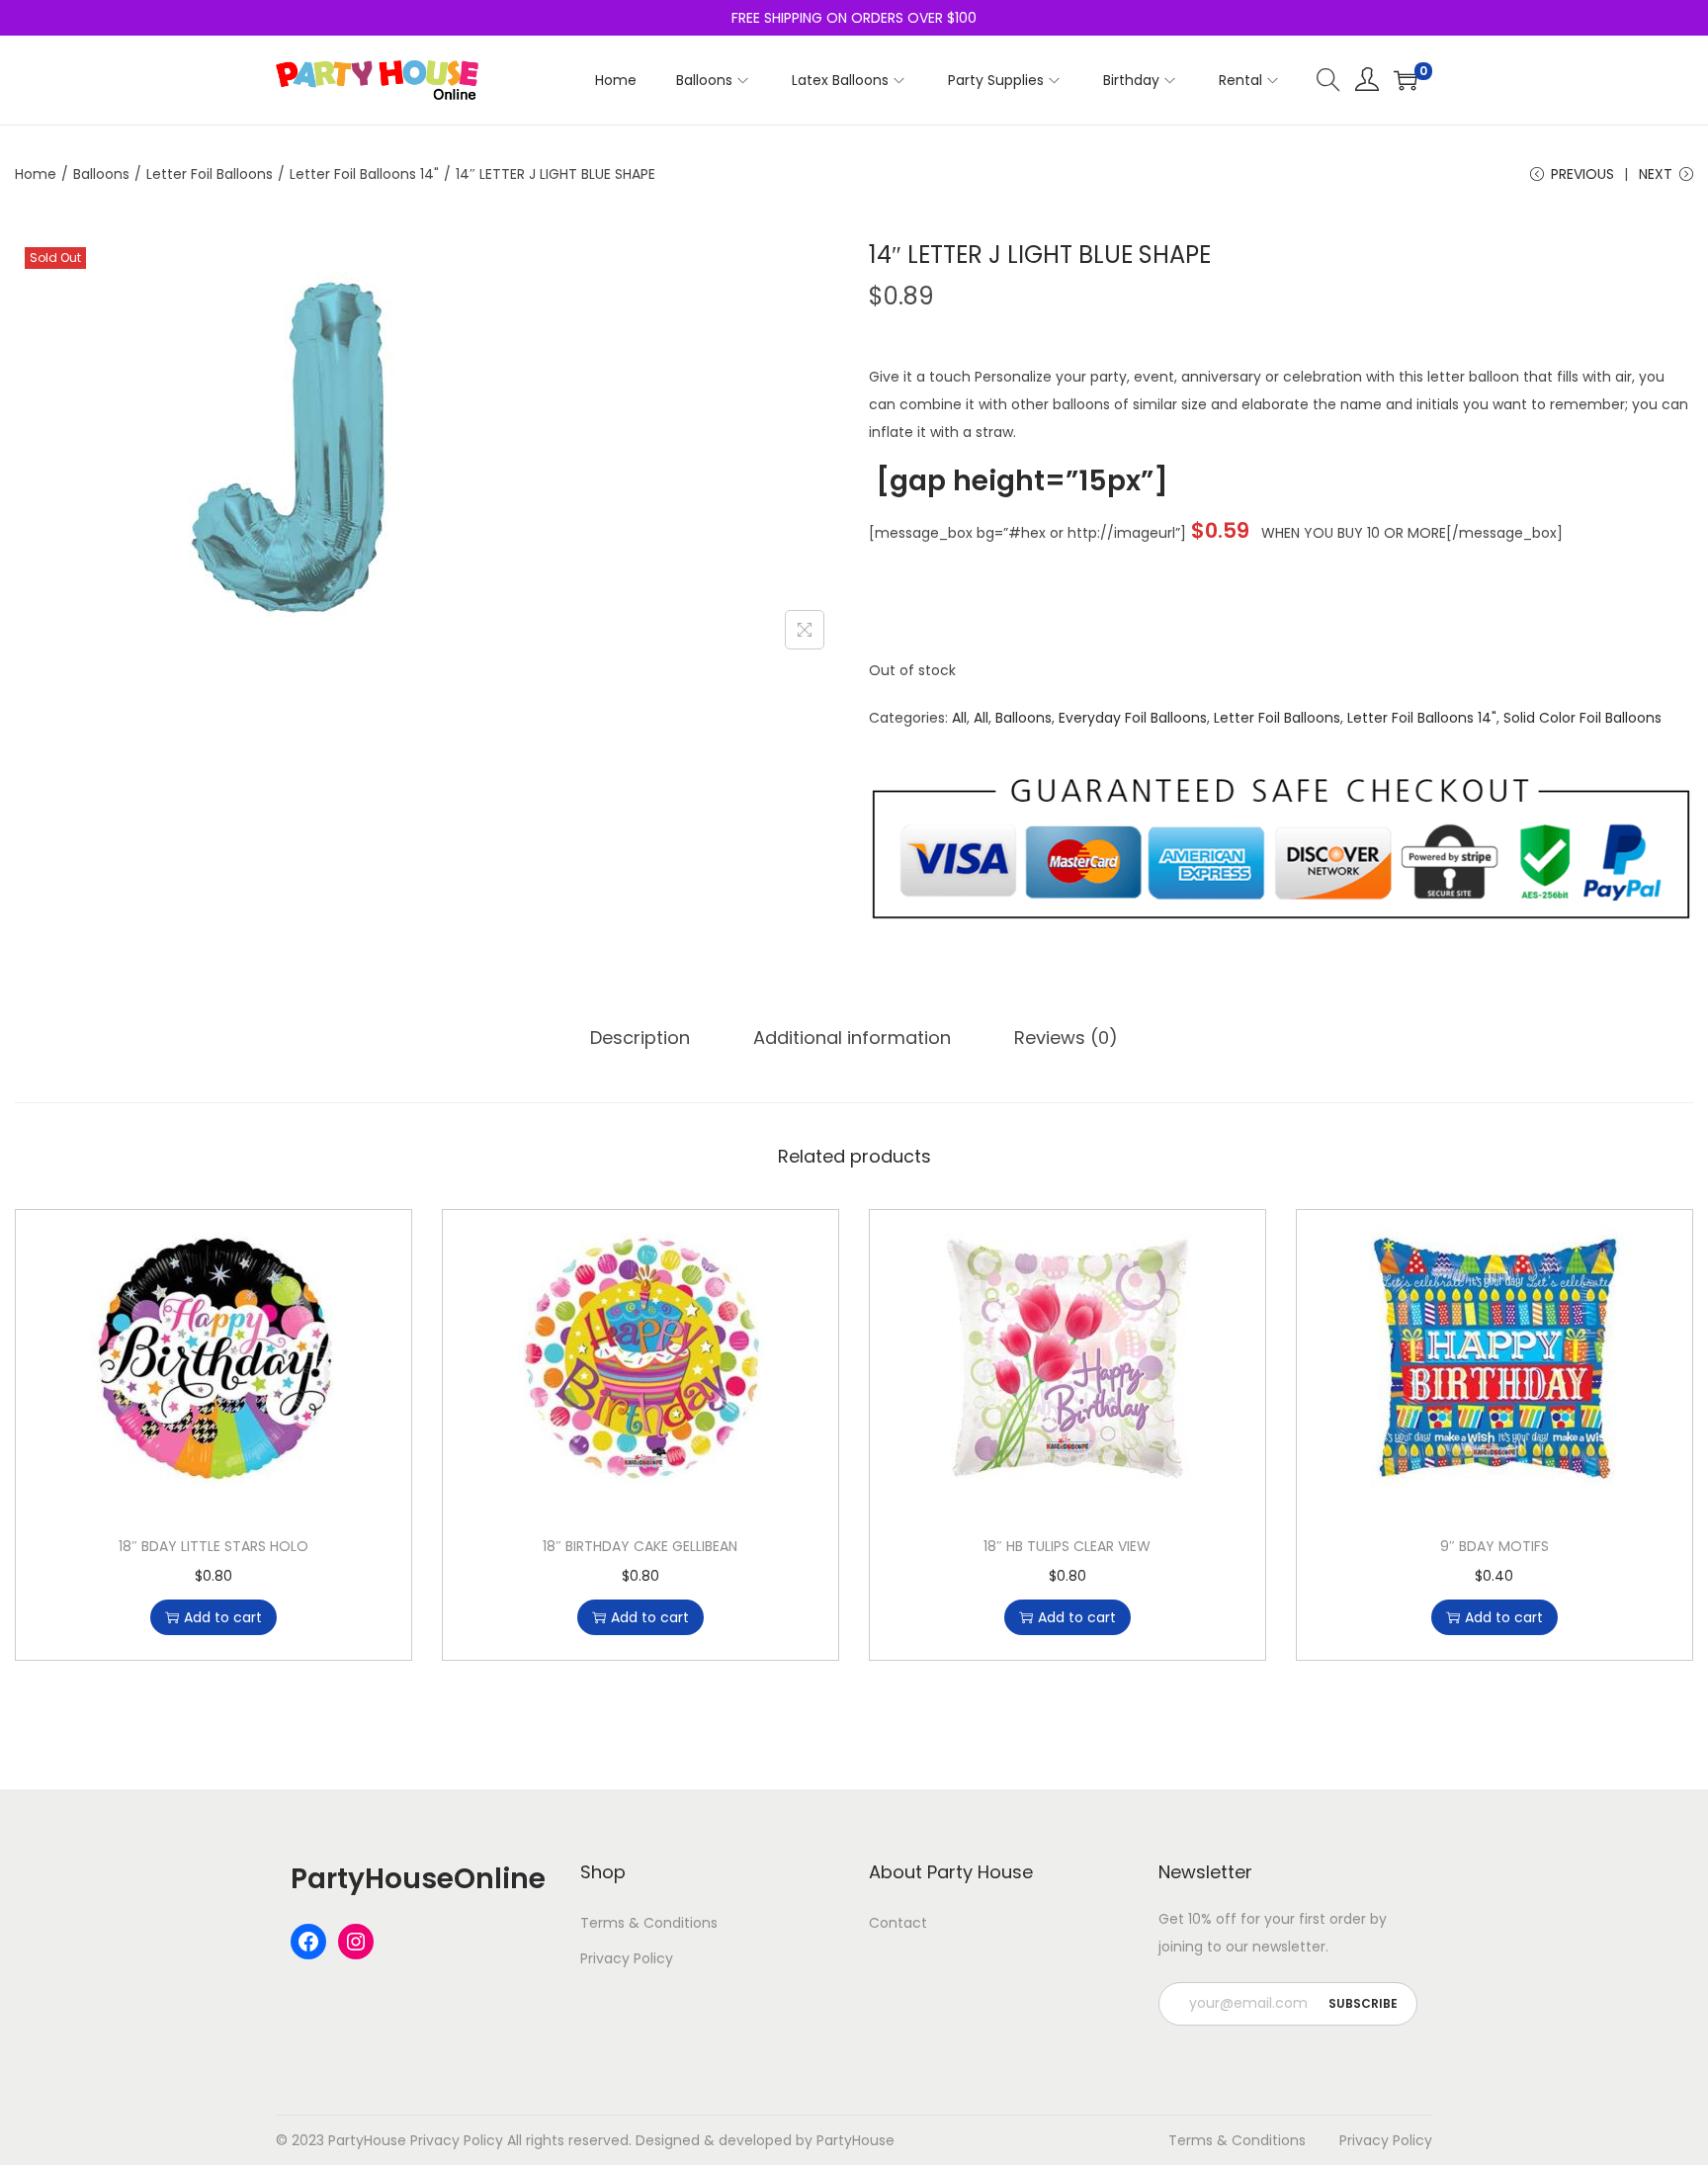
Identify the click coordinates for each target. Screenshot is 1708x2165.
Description (640, 1038)
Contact (898, 1923)
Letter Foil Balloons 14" (364, 174)
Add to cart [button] (223, 1617)
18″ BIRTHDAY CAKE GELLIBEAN (640, 1546)
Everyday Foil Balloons (1133, 718)
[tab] (640, 1038)
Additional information (852, 1038)
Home (36, 174)
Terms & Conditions (649, 1923)
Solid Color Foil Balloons (1582, 718)
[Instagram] (356, 1942)
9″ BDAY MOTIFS (1494, 1546)
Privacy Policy (627, 1958)
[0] (1406, 80)
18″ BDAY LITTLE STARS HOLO (213, 1546)
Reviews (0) (1066, 1038)
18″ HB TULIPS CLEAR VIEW (1067, 1546)
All (959, 718)
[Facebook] (308, 1942)
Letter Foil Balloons (210, 174)
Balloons (101, 174)
